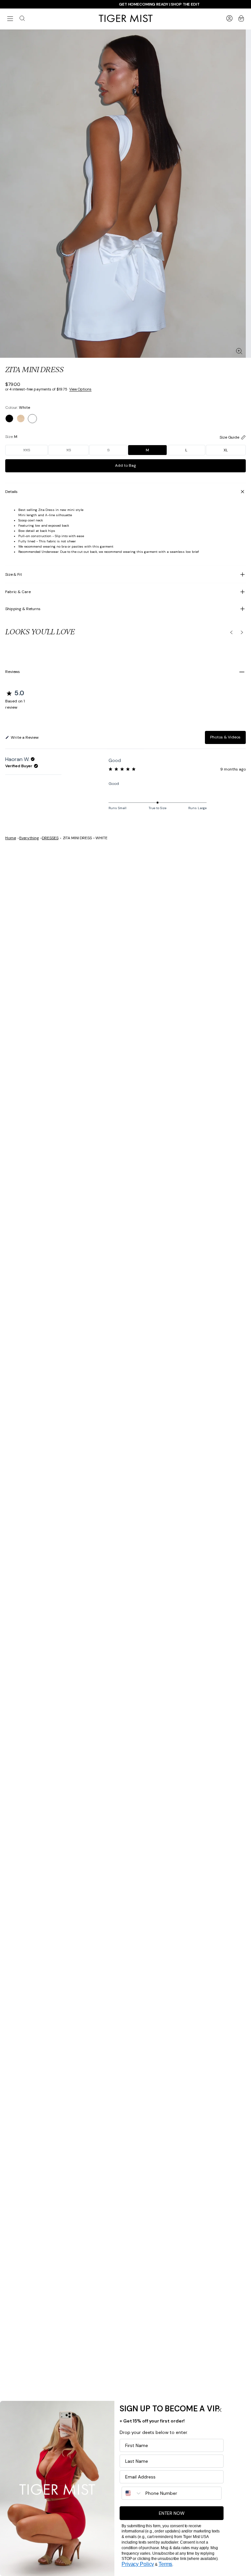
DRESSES (50, 838)
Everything (29, 838)
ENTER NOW (172, 2513)
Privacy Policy (138, 2564)
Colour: (17, 408)
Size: (11, 437)
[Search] (22, 18)
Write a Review (24, 739)
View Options (80, 389)
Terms (165, 2564)
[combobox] (132, 2493)
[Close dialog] (220, 2410)
